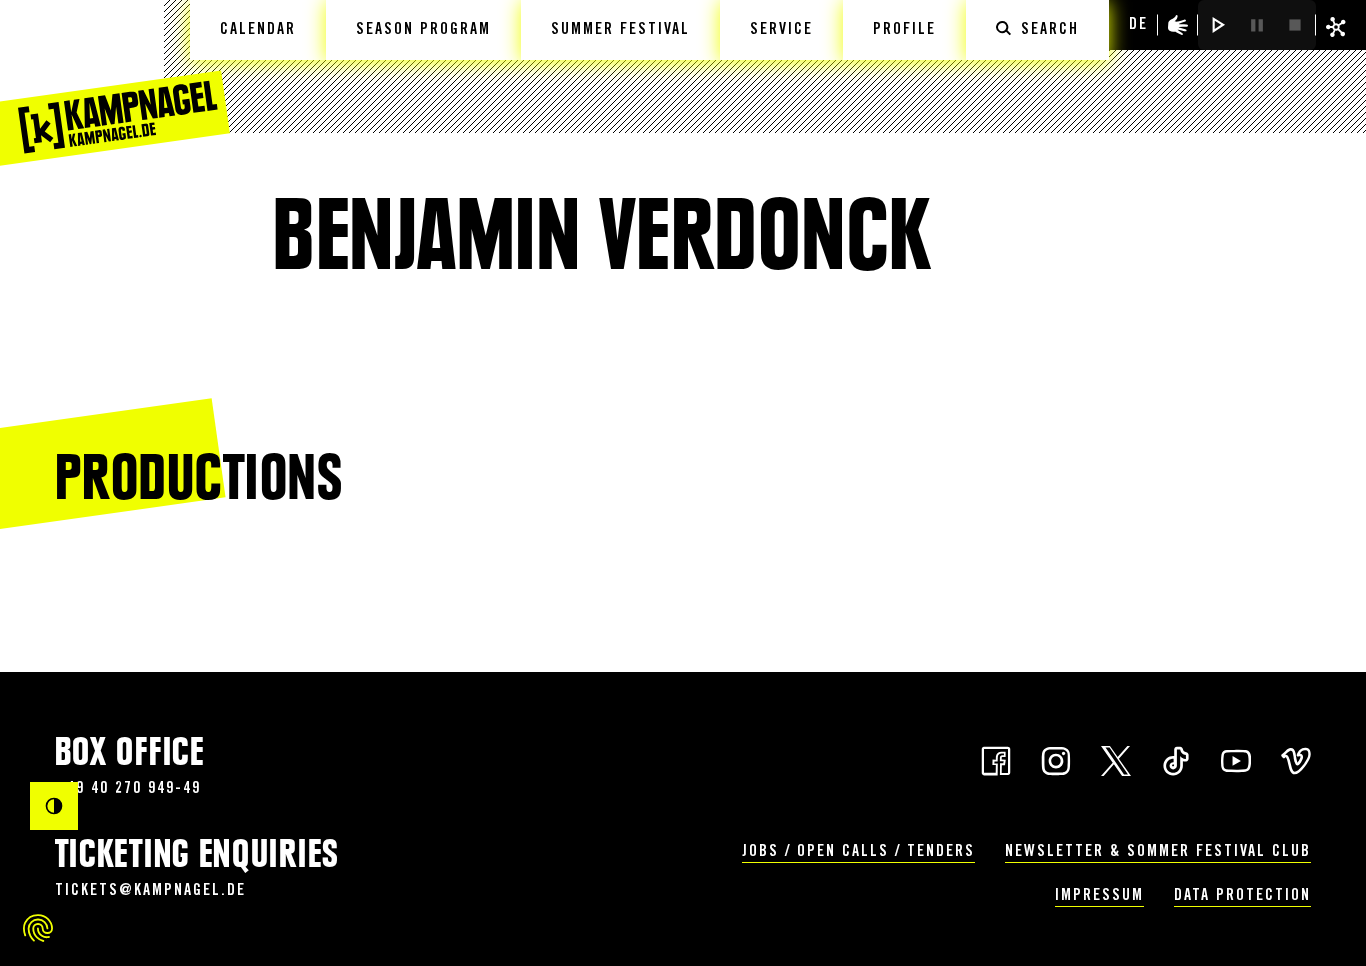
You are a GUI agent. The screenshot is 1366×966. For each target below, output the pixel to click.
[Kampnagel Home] (115, 83)
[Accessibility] (1178, 25)
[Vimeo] (1296, 759)
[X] (1116, 759)
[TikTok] (1176, 759)
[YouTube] (1236, 759)
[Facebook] (996, 759)
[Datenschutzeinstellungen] (38, 928)
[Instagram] (1056, 759)
